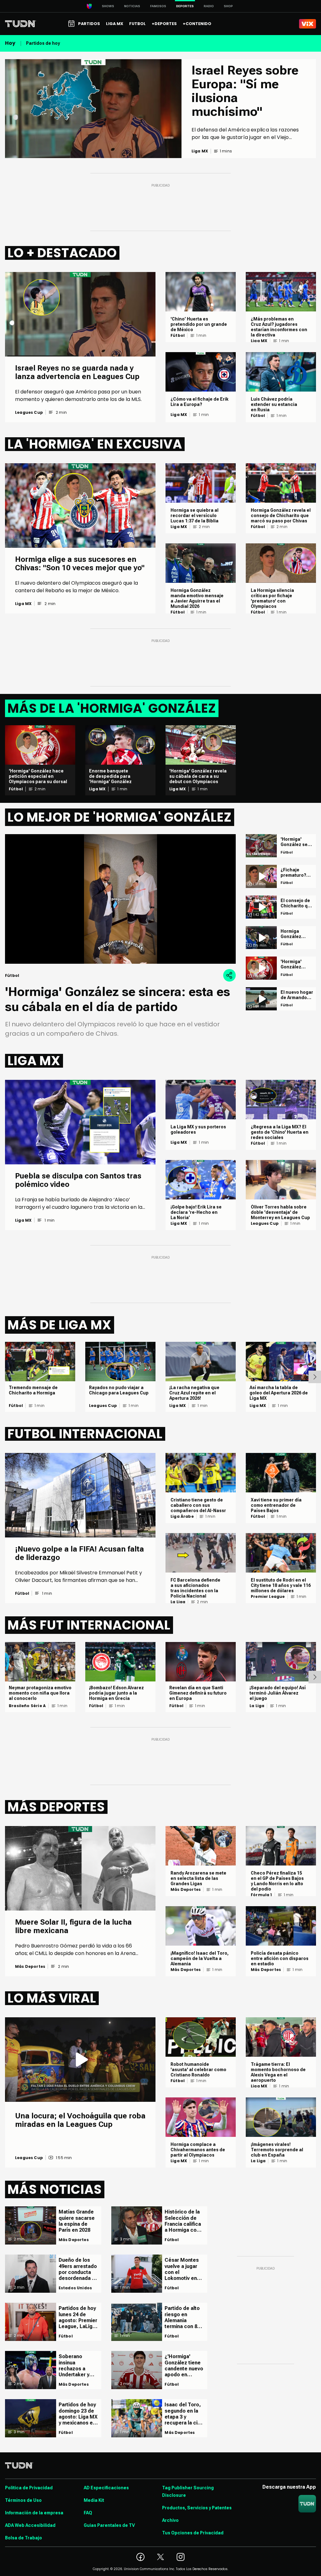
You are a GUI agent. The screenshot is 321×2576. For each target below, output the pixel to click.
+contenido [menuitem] (197, 24)
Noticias (132, 6)
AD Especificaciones (106, 2488)
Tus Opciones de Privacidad (193, 2533)
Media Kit (94, 2500)
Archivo (170, 2520)
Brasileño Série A (27, 1706)
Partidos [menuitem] (89, 24)
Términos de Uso (23, 2500)
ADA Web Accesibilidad (30, 2525)
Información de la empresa (34, 2513)
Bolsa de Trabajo (24, 2538)
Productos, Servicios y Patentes (197, 2508)
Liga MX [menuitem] (115, 24)
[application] (120, 899)
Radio (209, 6)
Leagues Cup (29, 413)
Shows (108, 6)
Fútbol (178, 336)
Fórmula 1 (261, 1895)
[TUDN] (21, 24)
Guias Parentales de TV (109, 2525)
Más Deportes (30, 1967)
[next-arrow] (315, 1377)
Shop (228, 6)
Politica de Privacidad (29, 2488)
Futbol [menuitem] (137, 24)
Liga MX (179, 415)
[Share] (229, 975)
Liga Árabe (182, 1516)
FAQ (88, 2513)
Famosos (158, 6)
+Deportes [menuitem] (164, 24)
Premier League (268, 1597)
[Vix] (308, 24)
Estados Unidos (75, 2288)
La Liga (178, 1602)
